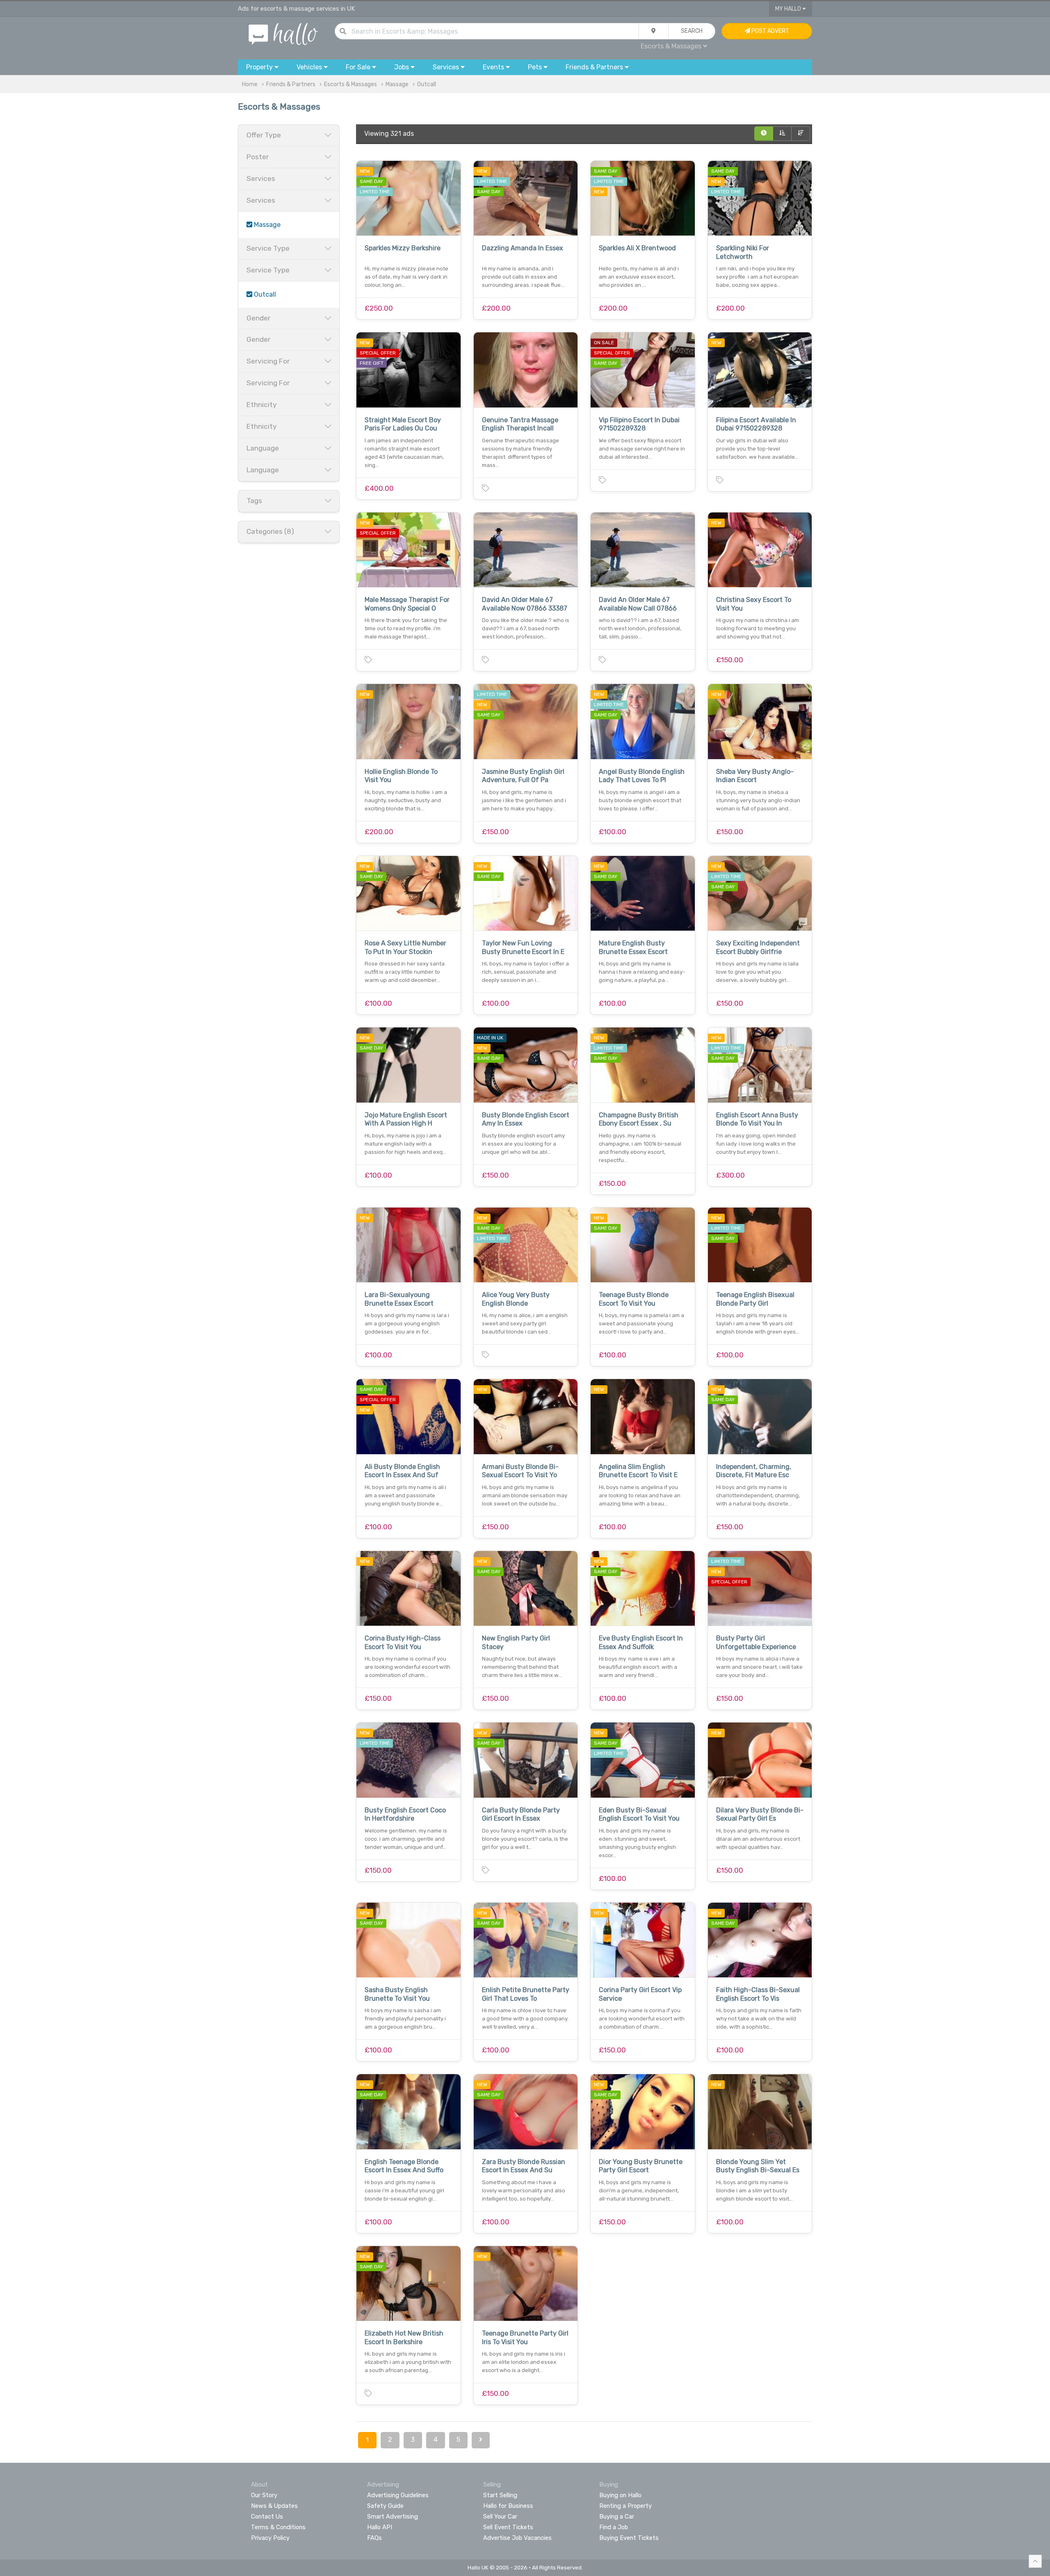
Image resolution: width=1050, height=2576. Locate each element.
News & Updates (274, 2506)
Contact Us (267, 2517)
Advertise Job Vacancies (517, 2538)
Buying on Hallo (620, 2495)
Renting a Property (625, 2506)
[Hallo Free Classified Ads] (283, 33)
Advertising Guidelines (398, 2495)
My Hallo (789, 9)
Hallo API (380, 2527)
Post (770, 31)
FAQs (374, 2538)
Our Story (264, 2495)
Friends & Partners (291, 84)
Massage (397, 84)
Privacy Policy (270, 2538)
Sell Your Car (500, 2517)
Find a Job (614, 2527)
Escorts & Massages (350, 84)
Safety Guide (385, 2506)
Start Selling (500, 2495)
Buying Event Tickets (629, 2538)
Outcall (427, 84)
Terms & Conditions (278, 2527)
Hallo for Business (508, 2506)
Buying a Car (617, 2517)
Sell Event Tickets (508, 2527)
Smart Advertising (393, 2517)
